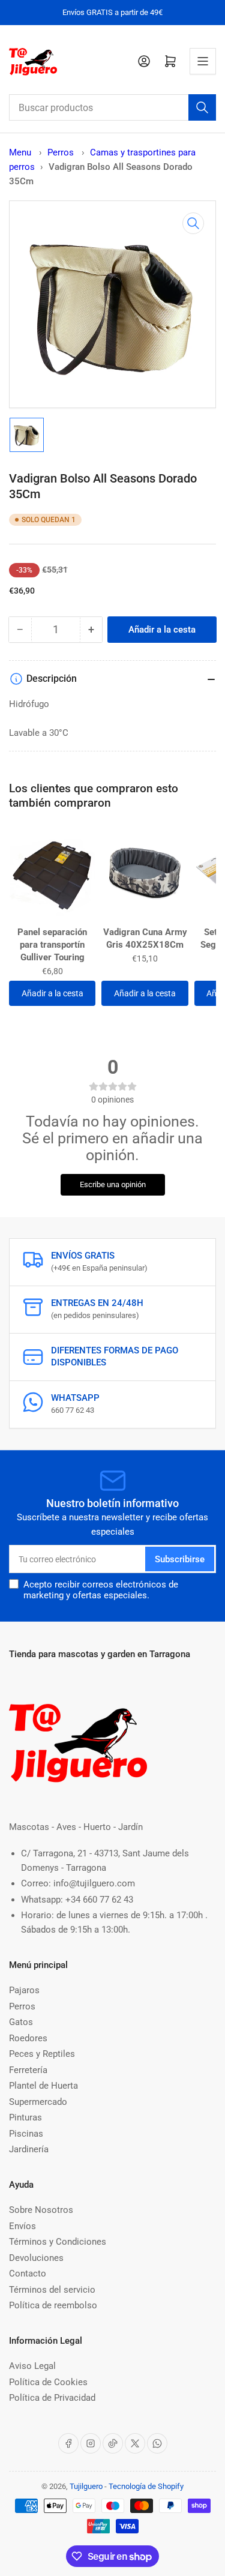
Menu (20, 152)
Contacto (28, 2274)
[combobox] (112, 107)
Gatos (21, 2022)
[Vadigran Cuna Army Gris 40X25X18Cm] (145, 873)
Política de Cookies (48, 2382)
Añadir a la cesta (52, 993)
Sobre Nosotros (41, 2210)
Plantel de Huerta (43, 2086)
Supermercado (38, 2102)
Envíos (22, 2226)
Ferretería (28, 2070)
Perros (62, 152)
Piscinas (26, 2134)
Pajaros (24, 1990)
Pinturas (25, 2117)
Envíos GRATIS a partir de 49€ (112, 12)
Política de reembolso (53, 2305)
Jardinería (29, 2149)
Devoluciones (36, 2258)
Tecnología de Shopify (146, 2486)
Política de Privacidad (52, 2398)
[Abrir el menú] (203, 61)
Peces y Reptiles (42, 2054)
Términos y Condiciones (58, 2242)
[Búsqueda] (202, 107)
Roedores (28, 2038)
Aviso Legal (32, 2366)
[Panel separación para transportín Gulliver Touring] (52, 873)
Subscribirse (180, 1559)
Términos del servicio (52, 2290)
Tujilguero (86, 2486)
